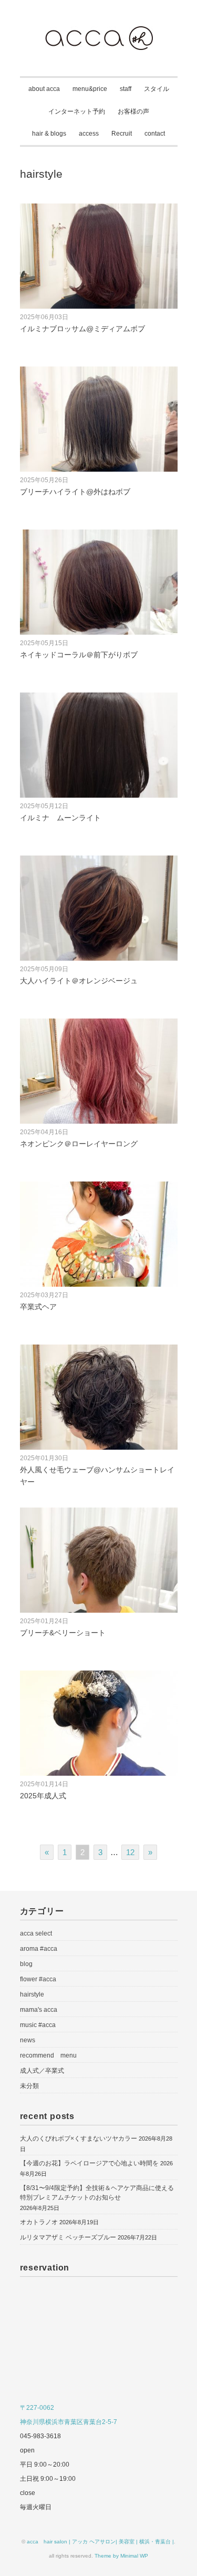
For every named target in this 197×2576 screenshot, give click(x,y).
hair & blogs (49, 134)
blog (26, 1964)
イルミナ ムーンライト (60, 818)
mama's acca (39, 2010)
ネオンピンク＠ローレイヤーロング (79, 1144)
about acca (44, 89)
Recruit (122, 134)
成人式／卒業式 (42, 2071)
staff (126, 89)
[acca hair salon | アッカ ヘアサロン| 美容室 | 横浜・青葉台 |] (99, 33)
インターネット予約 (77, 111)
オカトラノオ (39, 2222)
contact (155, 134)
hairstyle (32, 1994)
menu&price (90, 89)
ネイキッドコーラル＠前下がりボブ (79, 655)
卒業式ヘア (38, 1307)
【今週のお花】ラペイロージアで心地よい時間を (89, 2163)
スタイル (157, 89)
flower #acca (38, 1979)
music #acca (38, 2025)
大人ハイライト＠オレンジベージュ (79, 981)
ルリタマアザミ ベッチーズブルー (68, 2237)
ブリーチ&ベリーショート (63, 1633)
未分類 (29, 2086)
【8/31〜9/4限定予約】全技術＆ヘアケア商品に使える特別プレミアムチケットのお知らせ (97, 2193)
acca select (36, 1933)
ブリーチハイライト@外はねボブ (75, 492)
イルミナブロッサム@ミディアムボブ (82, 329)
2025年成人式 (43, 1796)
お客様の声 (133, 111)
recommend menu (48, 2055)
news (28, 2040)
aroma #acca (39, 1949)
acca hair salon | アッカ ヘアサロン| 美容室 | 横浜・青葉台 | (100, 2542)
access (89, 134)
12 (130, 1852)
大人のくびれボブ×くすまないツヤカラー (79, 2139)
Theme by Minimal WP (121, 2556)
